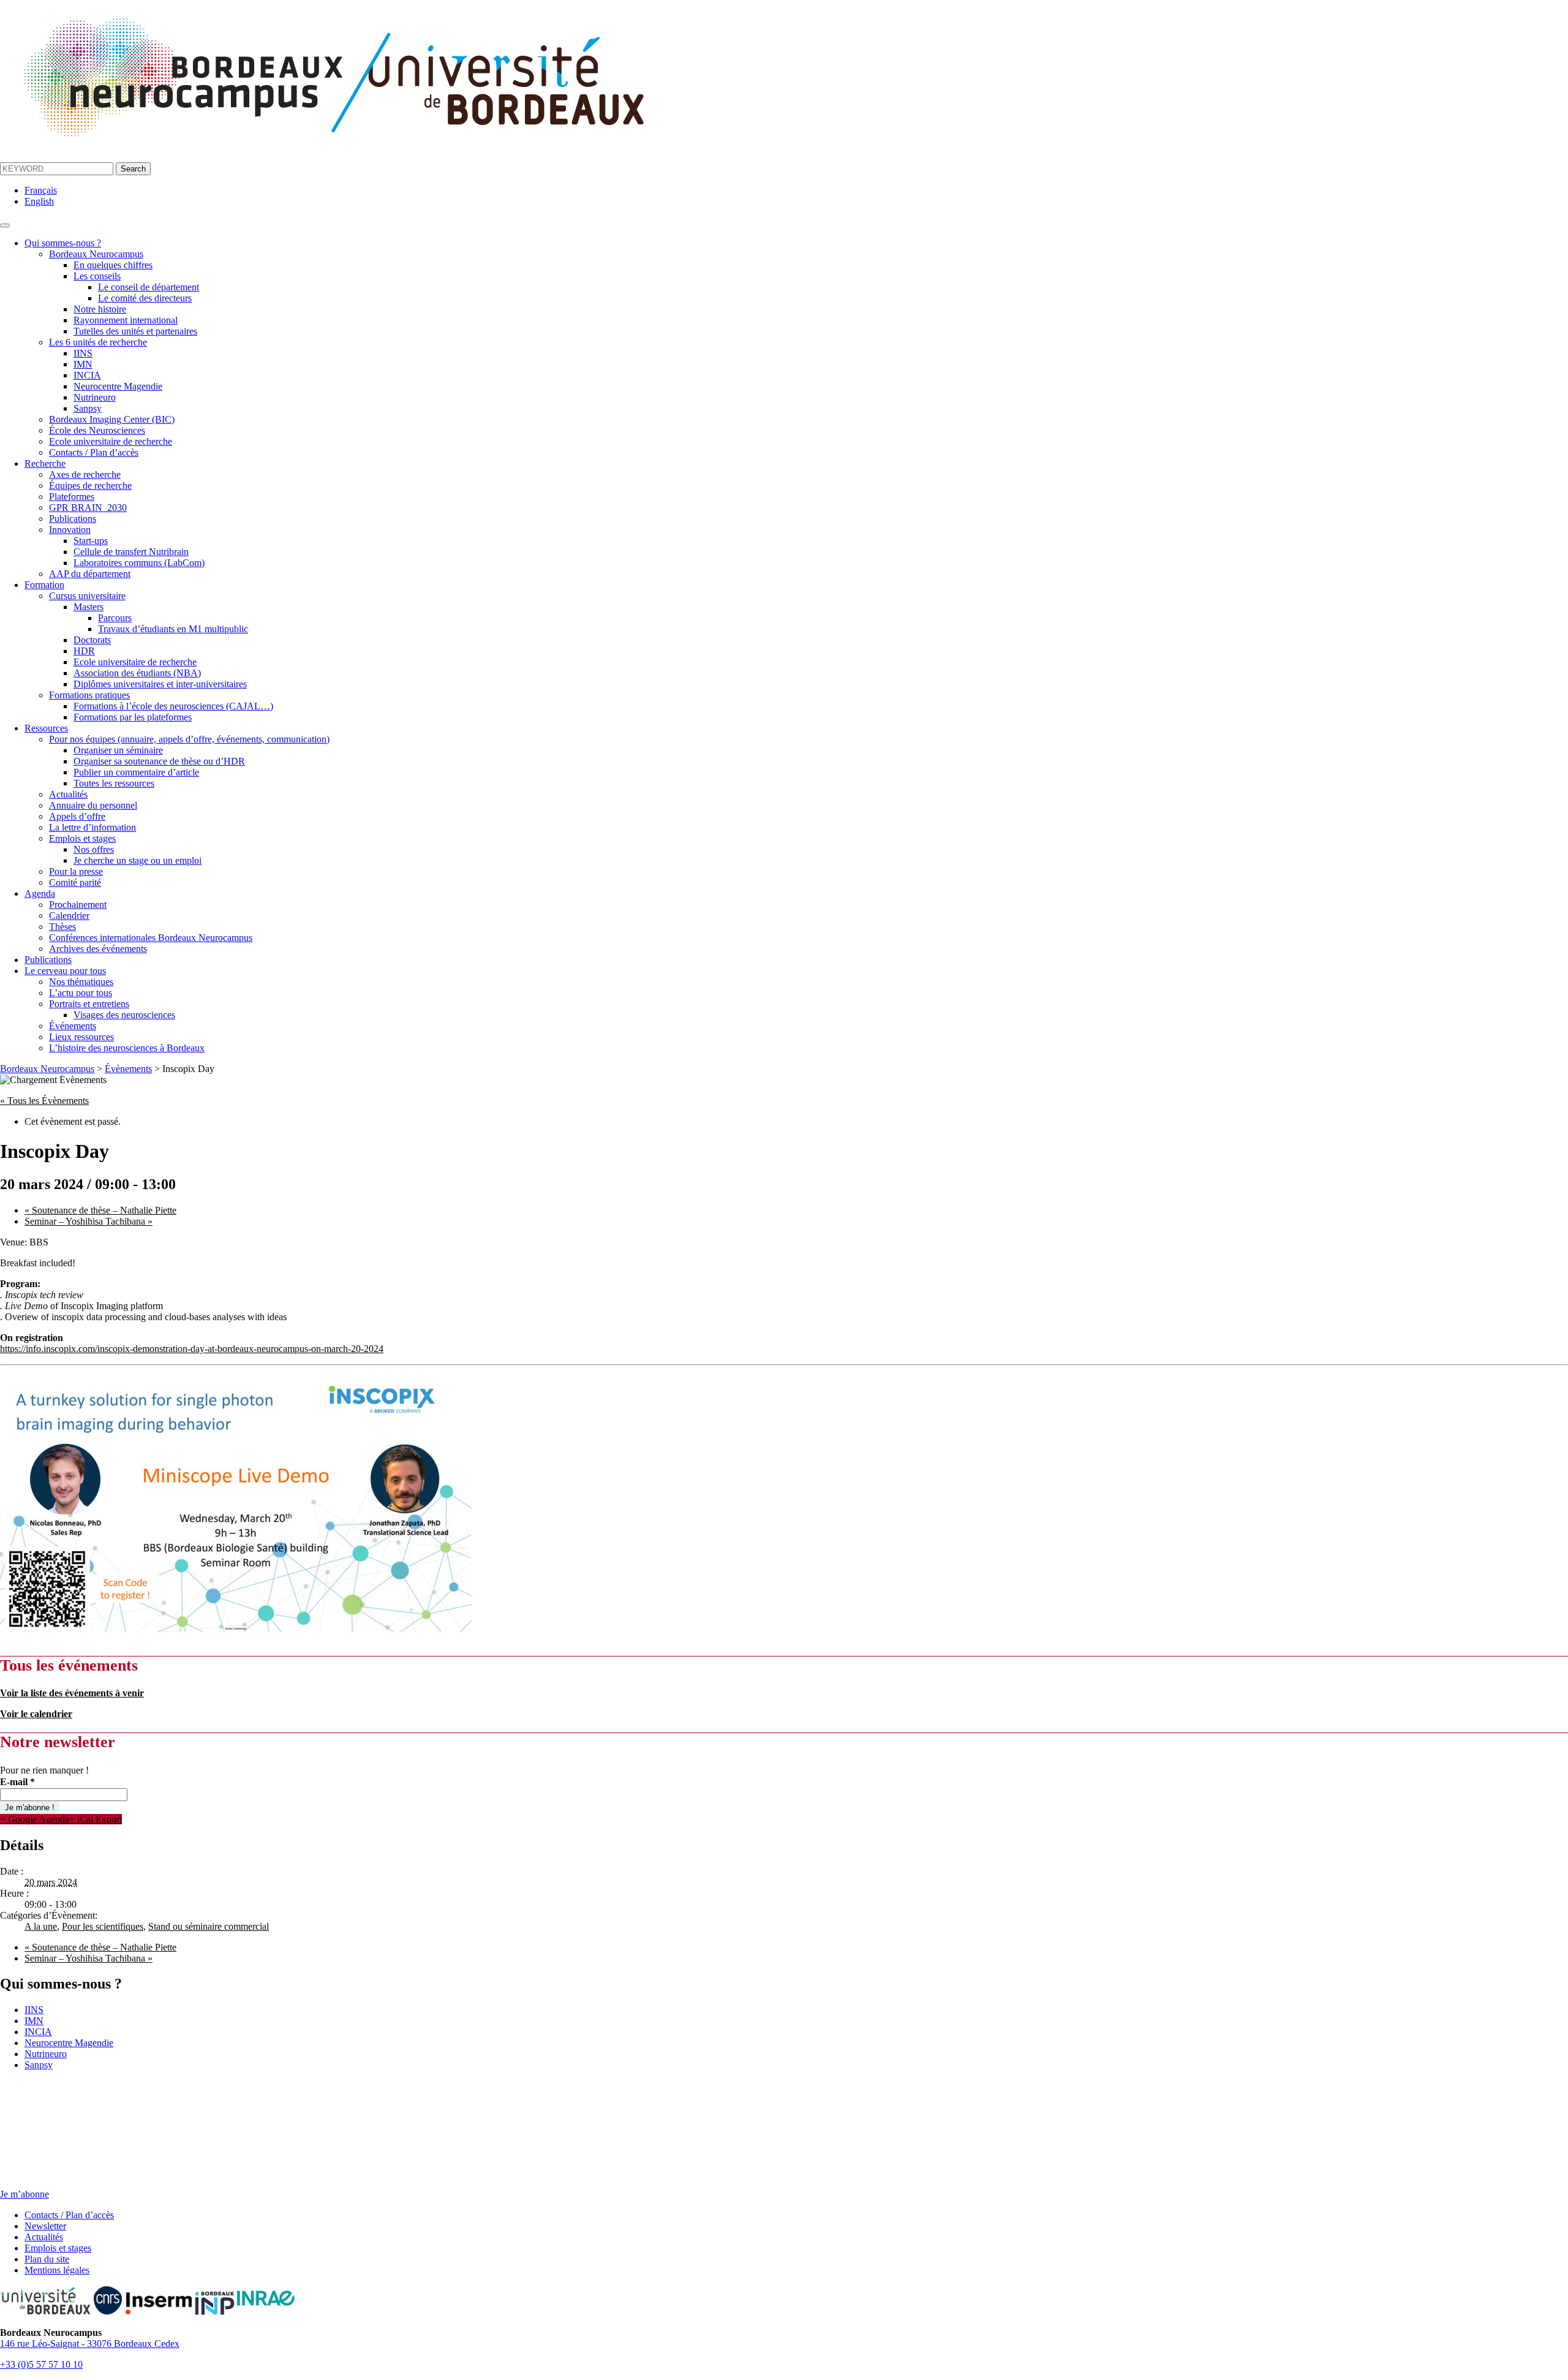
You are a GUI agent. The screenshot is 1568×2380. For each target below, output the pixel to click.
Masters (89, 607)
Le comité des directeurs (145, 298)
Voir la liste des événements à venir (72, 1693)
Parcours (115, 618)
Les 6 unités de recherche (98, 342)
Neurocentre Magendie (118, 386)
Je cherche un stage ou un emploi (138, 860)
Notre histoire (100, 309)
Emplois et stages (82, 838)
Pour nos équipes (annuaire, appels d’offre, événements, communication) (189, 739)
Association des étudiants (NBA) (137, 673)
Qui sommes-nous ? (63, 243)
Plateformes (72, 497)
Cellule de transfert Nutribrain (131, 552)
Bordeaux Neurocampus (96, 254)
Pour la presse (76, 871)
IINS (83, 353)
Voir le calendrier (36, 1714)
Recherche (45, 463)
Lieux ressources (81, 1037)
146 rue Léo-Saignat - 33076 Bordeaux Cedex (90, 2344)
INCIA (87, 375)
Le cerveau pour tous (65, 971)
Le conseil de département (149, 287)
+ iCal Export (96, 1819)
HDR (84, 651)
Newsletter (45, 2226)
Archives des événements (98, 949)
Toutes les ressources (114, 783)
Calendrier (69, 916)
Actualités (68, 794)
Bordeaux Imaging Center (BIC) (112, 419)
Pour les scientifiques (103, 1926)
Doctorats (92, 640)
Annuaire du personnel (93, 805)
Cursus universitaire (87, 596)
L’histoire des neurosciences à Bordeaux (127, 1048)
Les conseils (97, 276)
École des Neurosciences (97, 430)
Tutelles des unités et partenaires (135, 331)
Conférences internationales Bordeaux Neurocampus (151, 938)
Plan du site (47, 2259)
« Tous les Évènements (44, 1101)
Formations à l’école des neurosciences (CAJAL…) (173, 706)
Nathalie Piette (100, 1210)
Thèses (62, 927)
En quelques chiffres (113, 265)
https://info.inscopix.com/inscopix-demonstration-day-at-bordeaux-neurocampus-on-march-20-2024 (192, 1349)
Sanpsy (88, 408)
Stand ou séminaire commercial (209, 1926)
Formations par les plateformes (133, 717)
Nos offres (94, 849)
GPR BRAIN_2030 (88, 508)
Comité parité (75, 882)
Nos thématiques (81, 982)
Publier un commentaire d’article (136, 772)
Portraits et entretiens (89, 1004)
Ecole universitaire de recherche (111, 441)
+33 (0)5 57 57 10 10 (41, 2364)
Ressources (46, 728)
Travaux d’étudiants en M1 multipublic (173, 629)
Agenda (40, 893)
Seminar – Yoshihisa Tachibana (89, 1221)
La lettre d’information (92, 827)
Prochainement (78, 905)
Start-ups (91, 541)
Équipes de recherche (90, 485)
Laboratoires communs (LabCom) (139, 563)
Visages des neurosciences (124, 1015)
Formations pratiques (89, 695)
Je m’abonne (24, 2194)
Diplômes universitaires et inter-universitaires (160, 684)
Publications (73, 519)
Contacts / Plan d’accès (94, 452)
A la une (41, 1926)
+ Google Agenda (35, 1819)
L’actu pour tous (81, 993)
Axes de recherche (85, 474)
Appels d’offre (77, 816)
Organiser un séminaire (118, 750)
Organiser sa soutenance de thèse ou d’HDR (159, 761)
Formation (44, 585)
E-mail (17, 1782)
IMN (83, 364)
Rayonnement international (126, 320)
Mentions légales (57, 2270)
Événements (73, 1026)
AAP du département (90, 574)
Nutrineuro (95, 397)
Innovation (70, 530)
